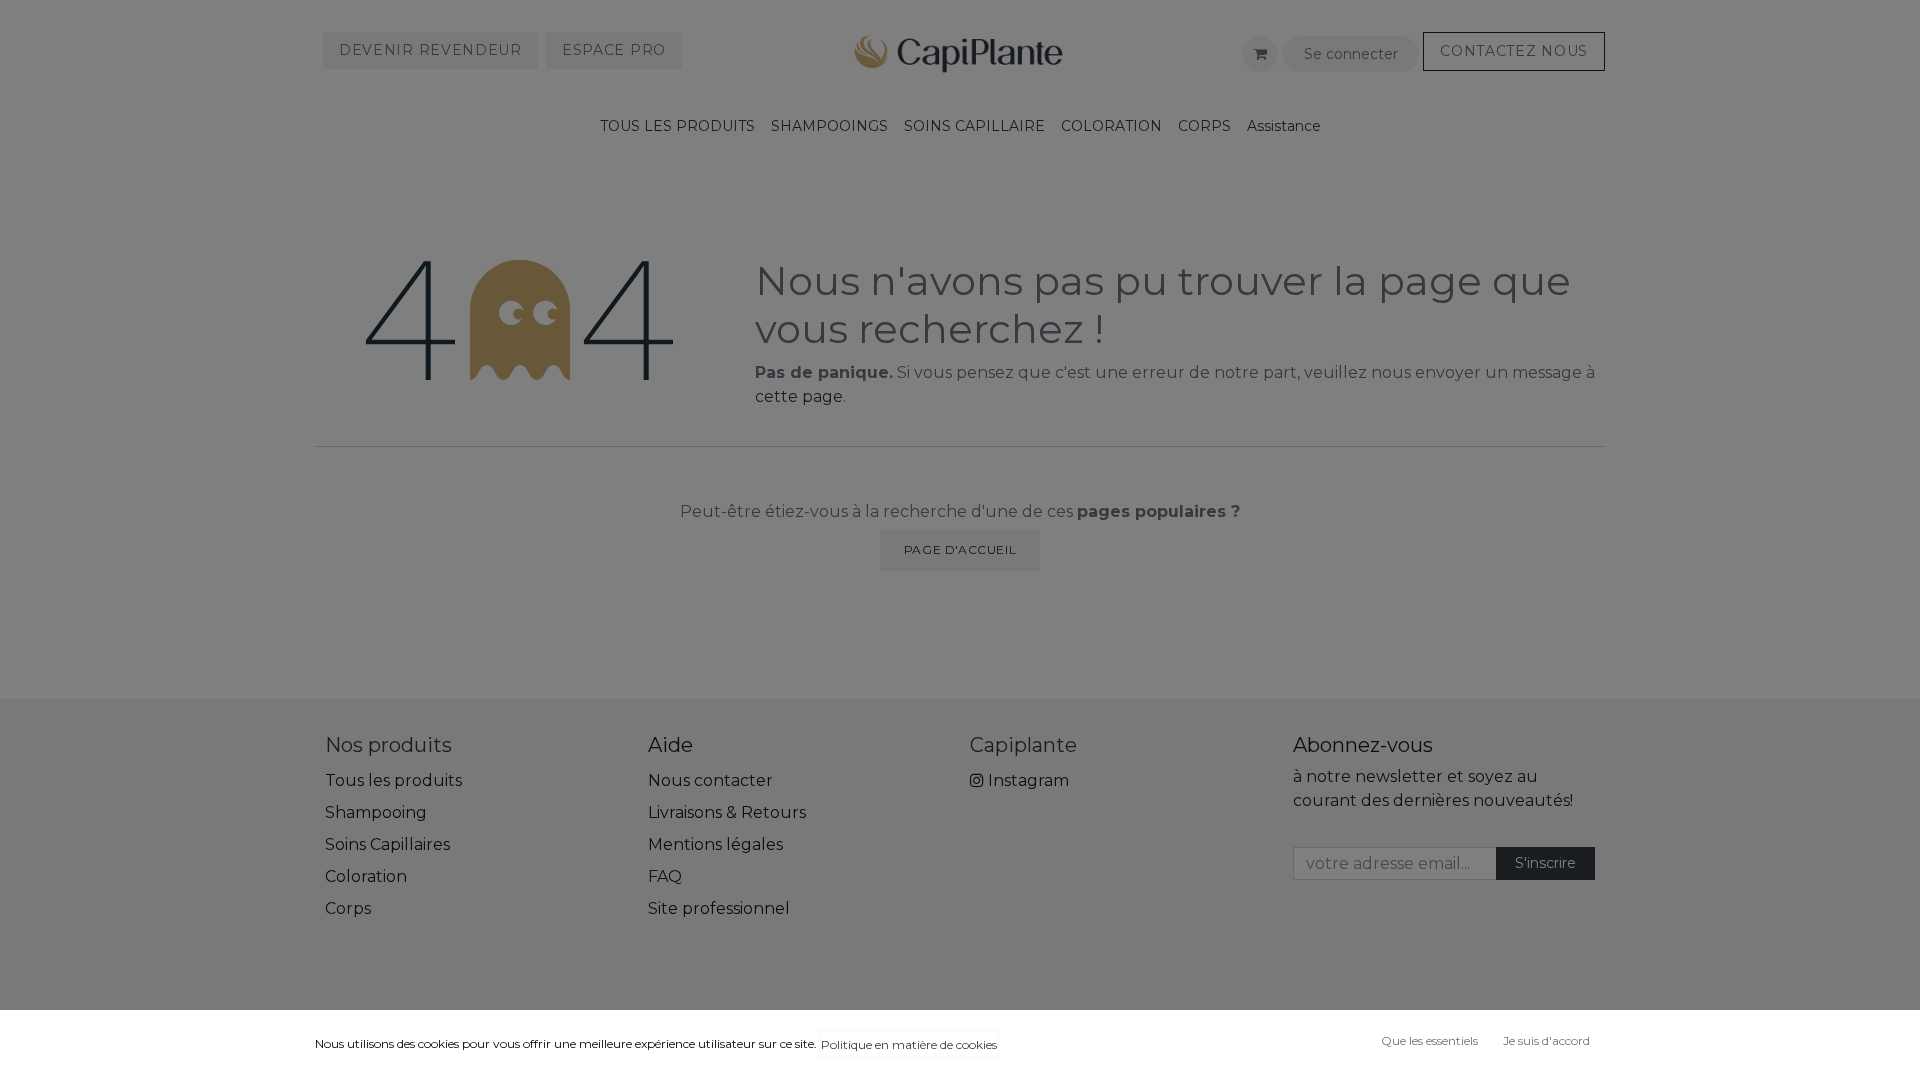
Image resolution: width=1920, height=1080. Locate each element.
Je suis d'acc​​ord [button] (1546, 1040)
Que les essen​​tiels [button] (1429, 1040)
